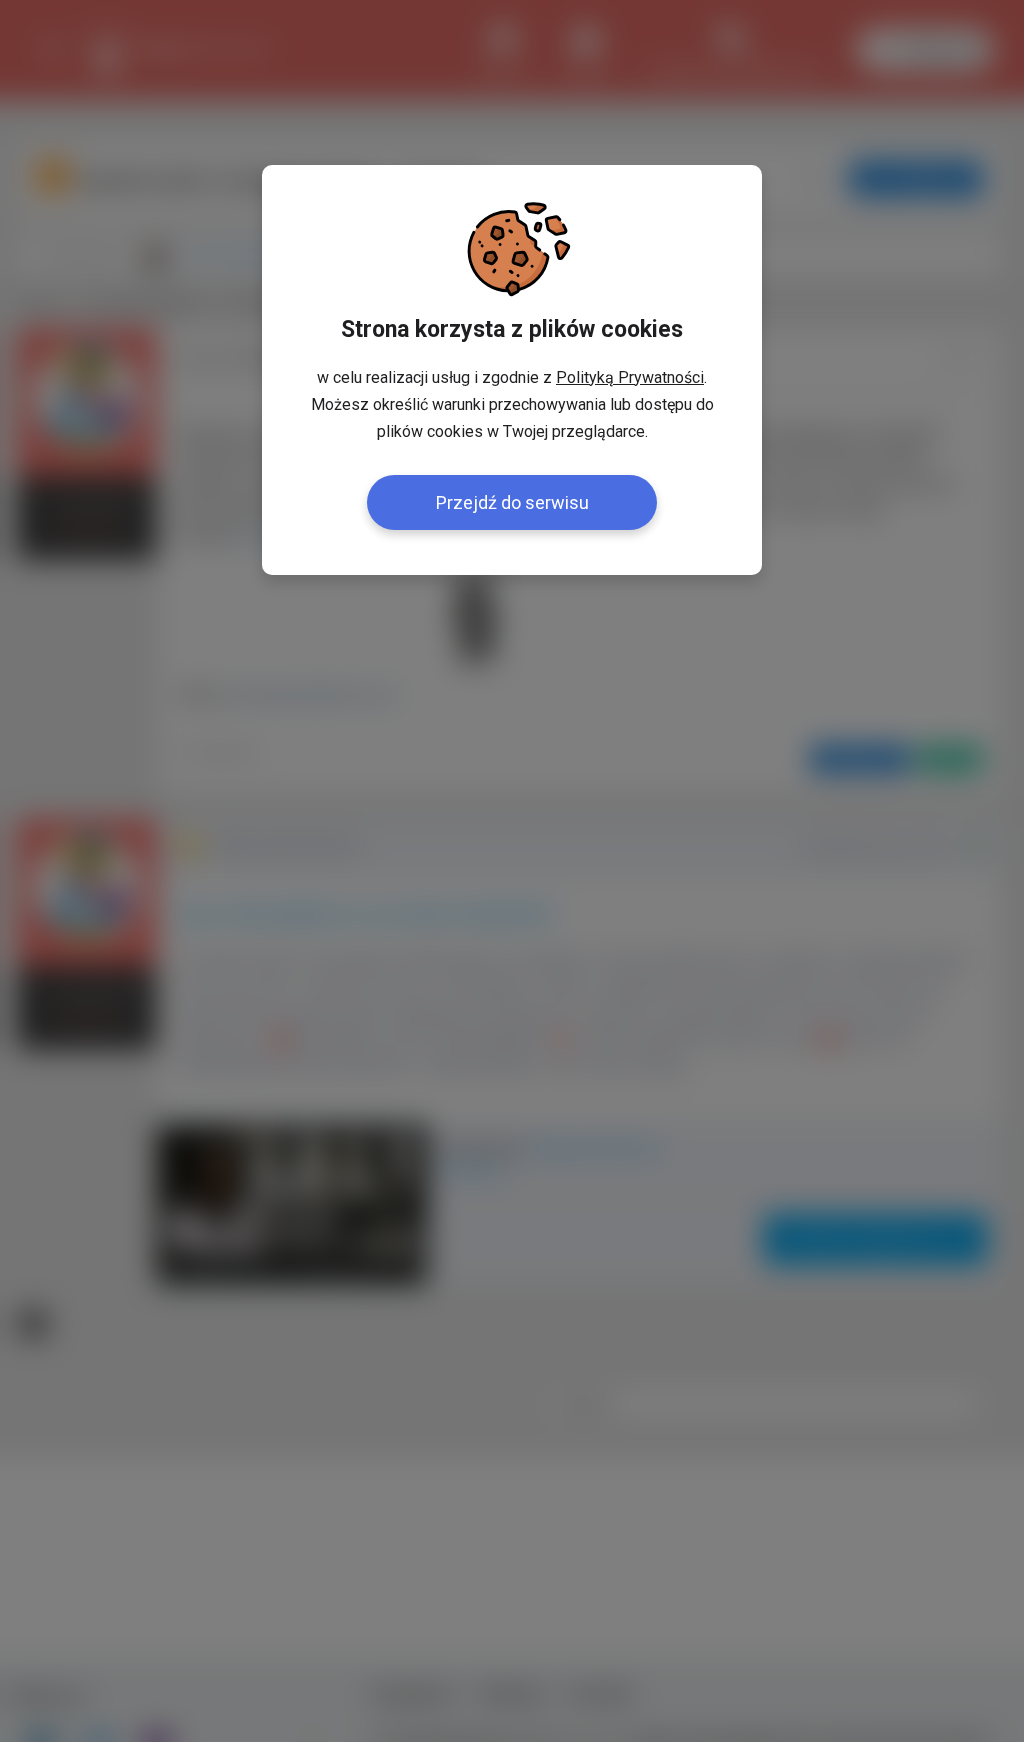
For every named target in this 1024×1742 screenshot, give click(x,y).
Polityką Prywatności (630, 377)
